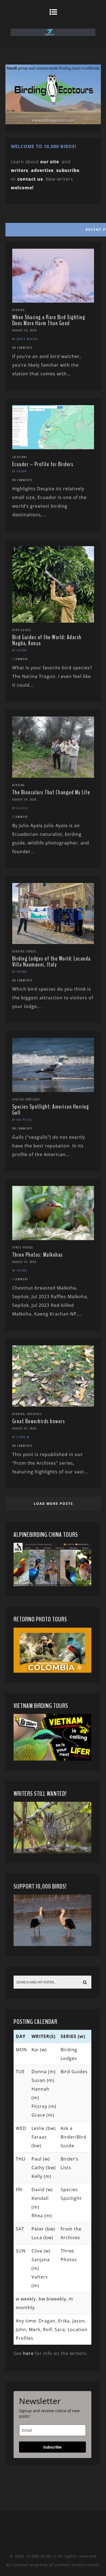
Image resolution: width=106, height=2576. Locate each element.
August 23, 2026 (24, 1262)
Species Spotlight (26, 1099)
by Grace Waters (25, 339)
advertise (42, 170)
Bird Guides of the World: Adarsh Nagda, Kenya (47, 640)
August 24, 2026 (24, 799)
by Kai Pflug (22, 1120)
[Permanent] (53, 301)
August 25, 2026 (24, 330)
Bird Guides (22, 630)
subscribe (68, 170)
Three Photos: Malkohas (38, 1255)
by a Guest (20, 808)
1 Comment (20, 659)
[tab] (53, 228)
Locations (20, 457)
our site (50, 162)
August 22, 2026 (24, 1428)
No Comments (22, 348)
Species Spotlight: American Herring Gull (51, 1110)
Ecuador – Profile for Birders (43, 464)
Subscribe (52, 2447)
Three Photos (23, 1247)
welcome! (22, 188)
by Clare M (21, 1437)
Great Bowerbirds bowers (39, 1421)
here (28, 2353)
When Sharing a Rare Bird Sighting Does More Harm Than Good (49, 320)
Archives (35, 1414)
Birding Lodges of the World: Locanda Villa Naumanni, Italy (52, 962)
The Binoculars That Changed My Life (51, 792)
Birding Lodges (24, 951)
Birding (18, 310)
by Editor (20, 471)
